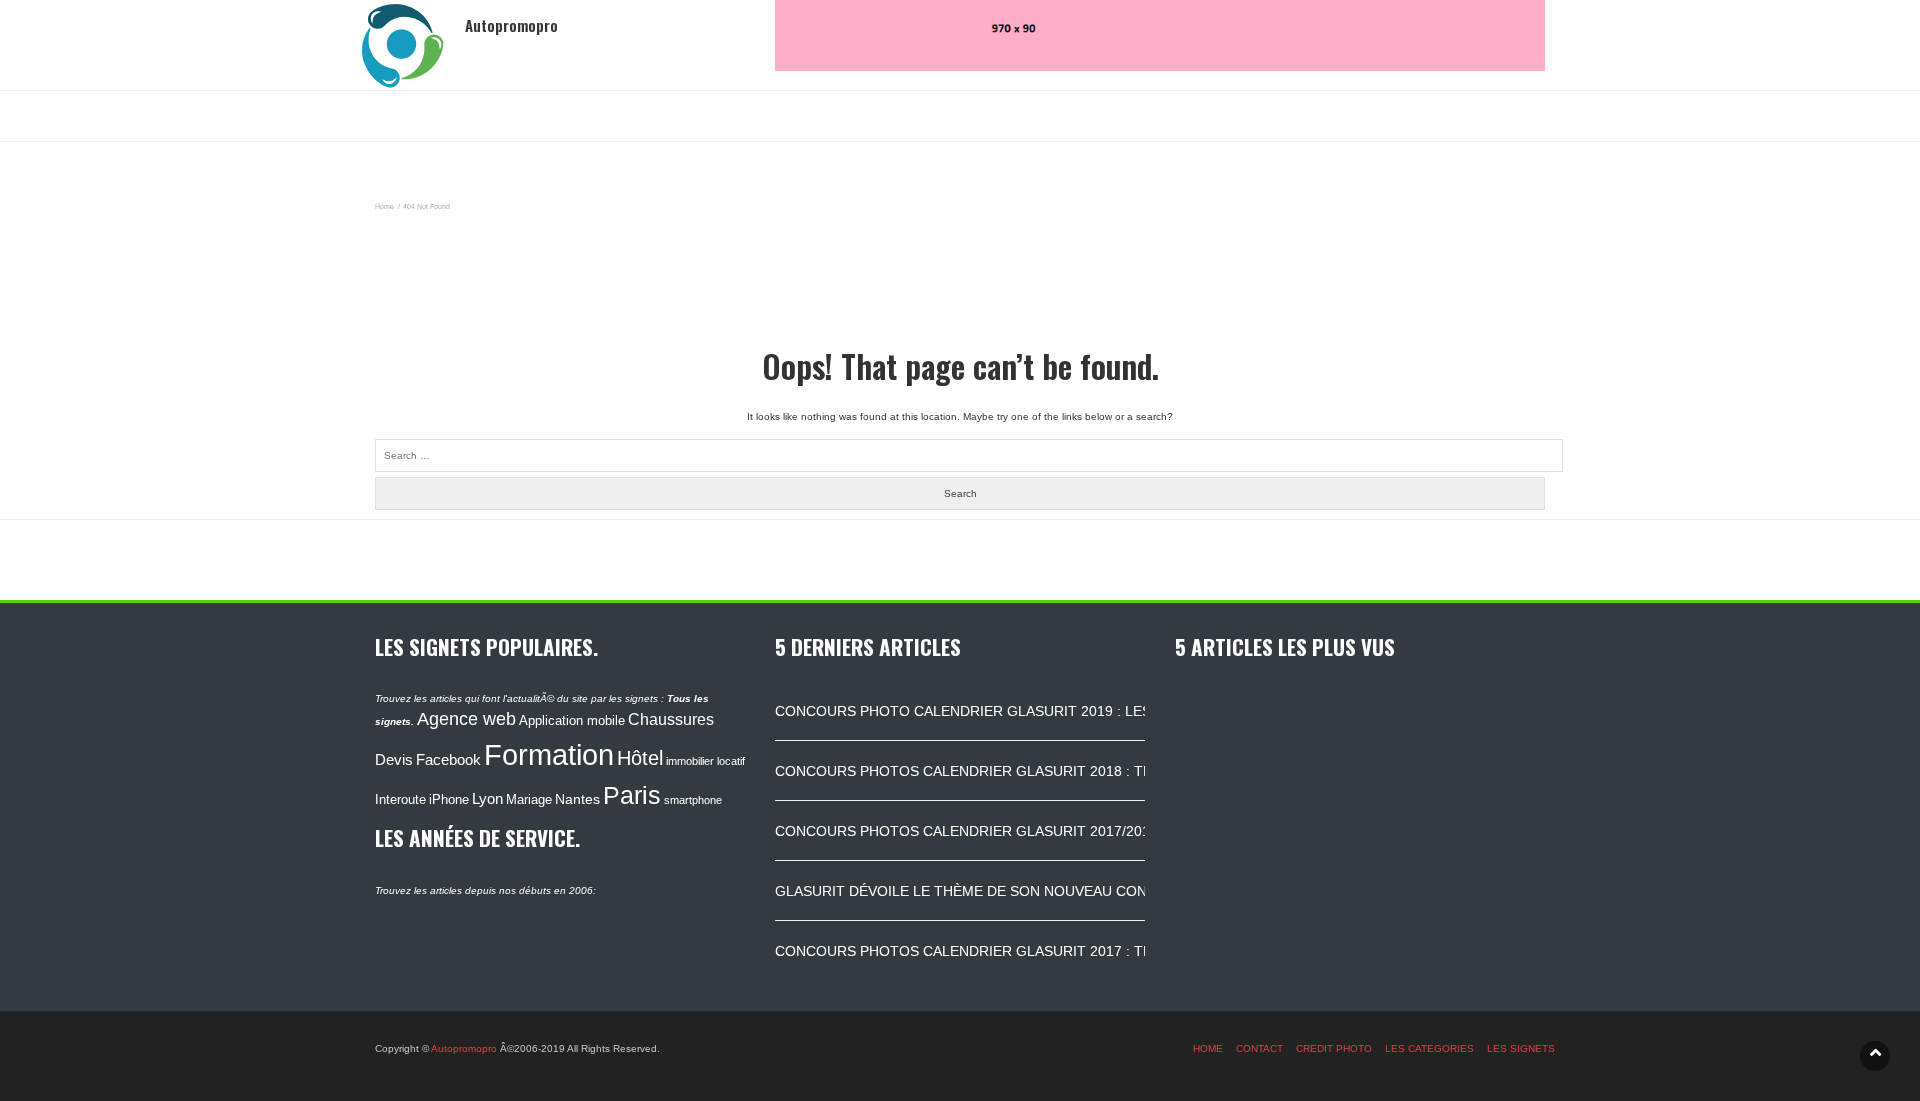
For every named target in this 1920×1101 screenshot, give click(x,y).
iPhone (449, 799)
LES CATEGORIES (1429, 1048)
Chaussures (671, 719)
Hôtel (640, 758)
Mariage (529, 799)
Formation (549, 754)
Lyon (487, 799)
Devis (394, 760)
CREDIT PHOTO (1334, 1048)
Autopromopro (464, 1048)
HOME (1208, 1048)
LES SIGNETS (1521, 1048)
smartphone (693, 800)
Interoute (400, 800)
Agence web (466, 719)
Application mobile (572, 720)
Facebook (448, 760)
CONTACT (1259, 1048)
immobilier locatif (705, 761)
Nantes (577, 799)
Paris (632, 795)
